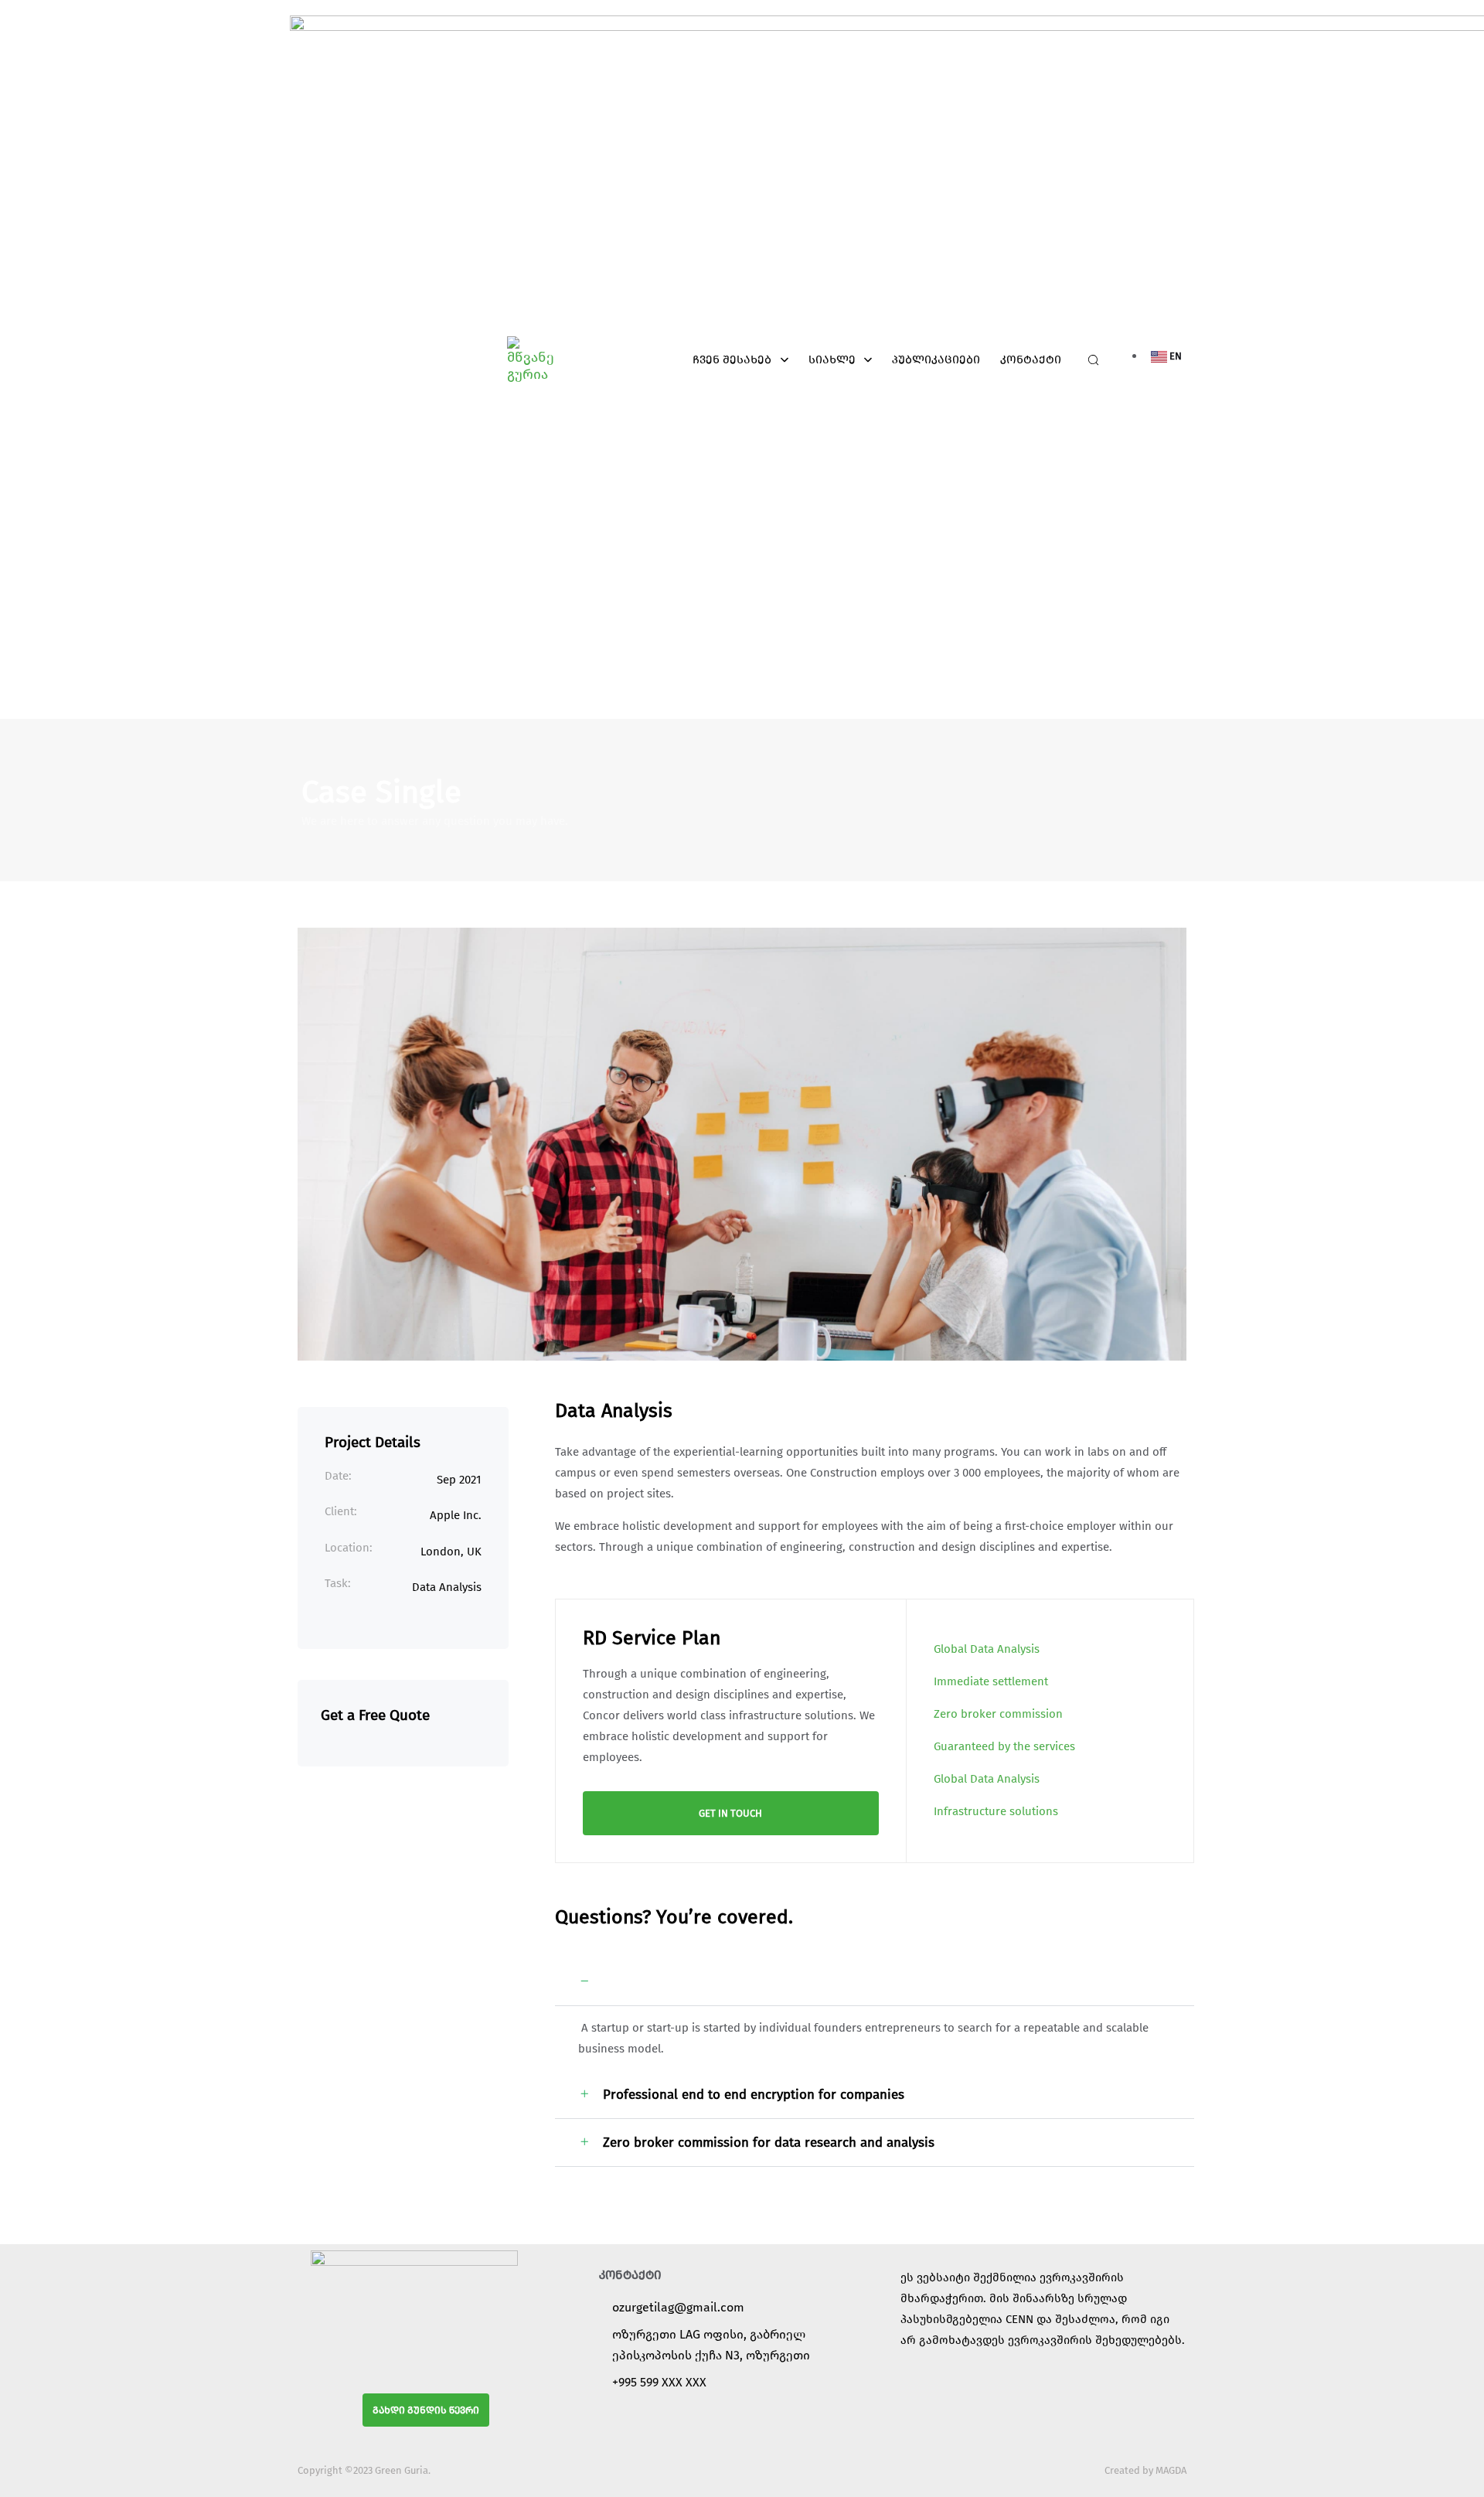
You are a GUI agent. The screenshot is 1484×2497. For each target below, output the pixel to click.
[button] (1089, 359)
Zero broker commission (998, 1714)
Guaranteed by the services (1004, 1746)
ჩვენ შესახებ (732, 359)
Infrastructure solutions (996, 1811)
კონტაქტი (1031, 359)
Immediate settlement (991, 1681)
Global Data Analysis (987, 1649)
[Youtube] (774, 2418)
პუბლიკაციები (936, 359)
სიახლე (832, 359)
